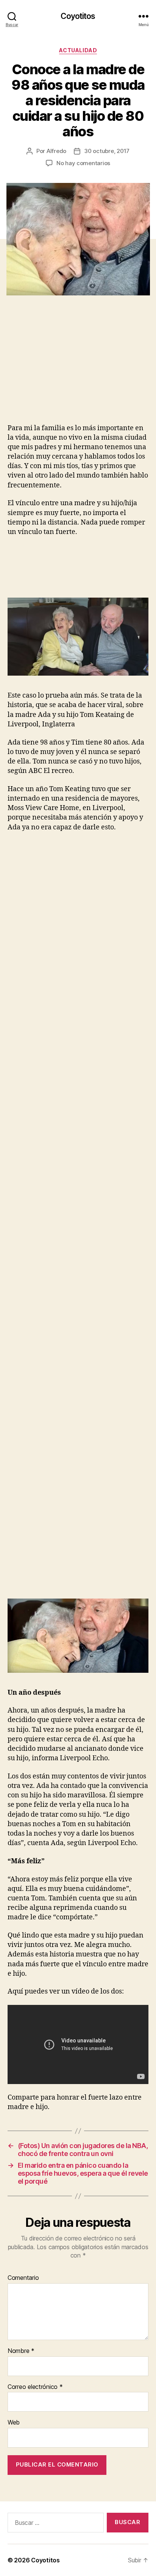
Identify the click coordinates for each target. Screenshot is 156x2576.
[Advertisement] (70, 367)
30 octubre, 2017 (107, 151)
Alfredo (56, 151)
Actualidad (78, 50)
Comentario (23, 2278)
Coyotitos (78, 16)
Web (14, 2423)
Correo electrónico (35, 2387)
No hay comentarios (83, 163)
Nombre (21, 2351)
